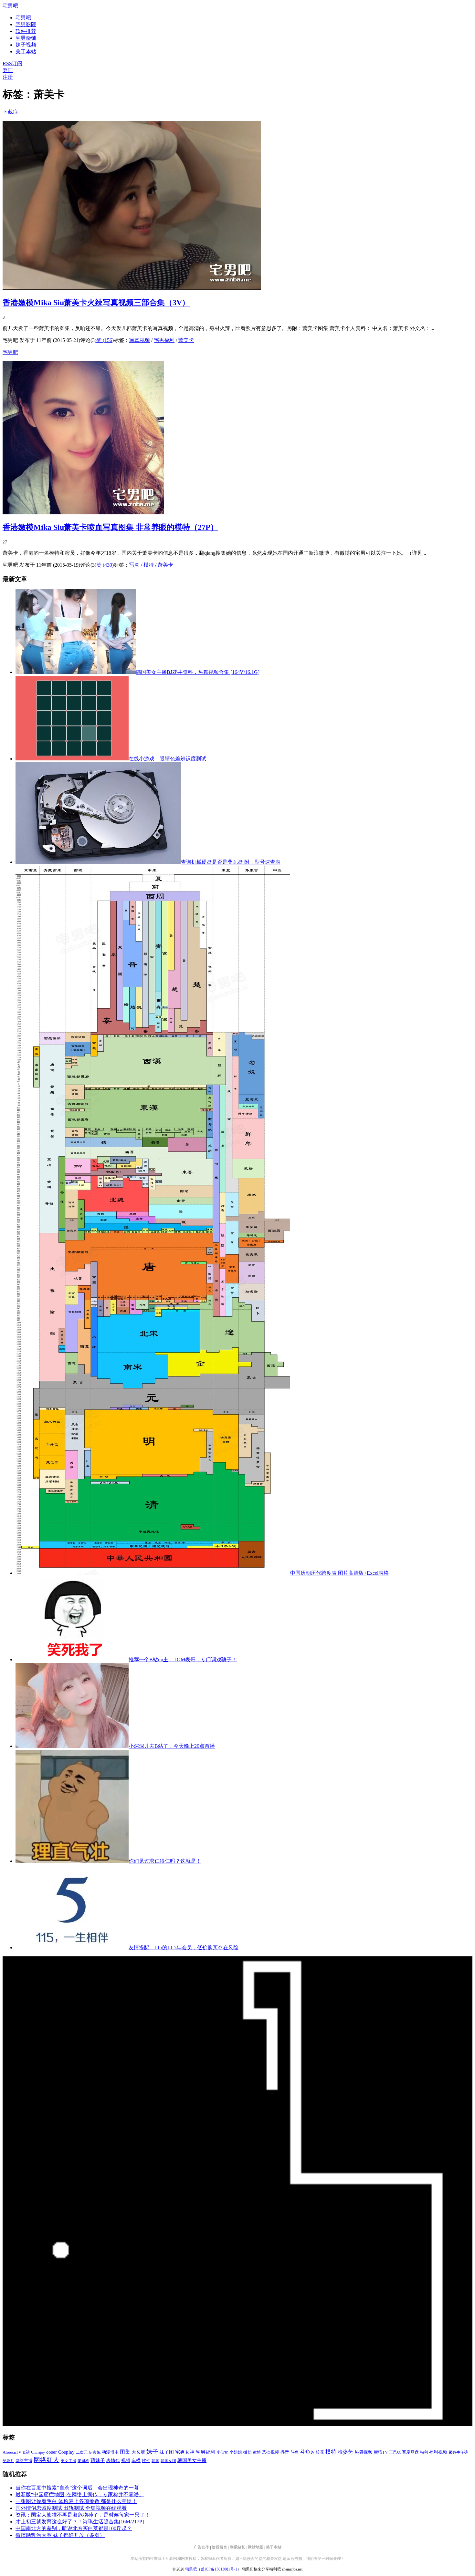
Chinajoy (38, 2452)
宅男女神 (185, 2452)
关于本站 (274, 2547)
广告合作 (201, 2547)
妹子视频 (26, 45)
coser (52, 2452)
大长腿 (138, 2452)
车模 (136, 2461)
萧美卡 (186, 340)
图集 (125, 2452)
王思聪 (395, 2452)
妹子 (152, 2452)
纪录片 (8, 2461)
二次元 (82, 2452)
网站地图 (256, 2547)
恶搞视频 (270, 2452)
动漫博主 (110, 2452)
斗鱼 (295, 2452)
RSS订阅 (12, 63)
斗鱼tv (307, 2452)
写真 (134, 565)
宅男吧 (10, 6)
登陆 (8, 70)
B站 (26, 2452)
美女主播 (69, 2461)
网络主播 (24, 2461)
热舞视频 (364, 2452)
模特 (149, 565)
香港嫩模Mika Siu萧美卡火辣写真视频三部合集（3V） (96, 303)
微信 (248, 2452)
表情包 (113, 2461)
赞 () (105, 340)
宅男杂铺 (26, 38)
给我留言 (219, 2547)
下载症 (10, 112)
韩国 (155, 2461)
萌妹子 (98, 2460)
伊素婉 (95, 2452)
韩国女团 (168, 2461)
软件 (146, 2461)
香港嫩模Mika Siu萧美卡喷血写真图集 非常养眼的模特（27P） (110, 527)
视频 (126, 2461)
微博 (257, 2452)
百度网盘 (410, 2452)
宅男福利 (164, 340)
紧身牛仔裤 (458, 2452)
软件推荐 (26, 31)
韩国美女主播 (192, 2460)
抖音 (285, 2452)
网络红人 (47, 2460)
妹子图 (167, 2452)
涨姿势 (345, 2452)
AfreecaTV (12, 2452)
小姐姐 (236, 2452)
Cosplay (66, 2452)
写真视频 (140, 340)
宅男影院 (26, 24)
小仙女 (222, 2452)
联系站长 (238, 2547)
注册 (8, 77)
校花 (320, 2452)
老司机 (83, 2461)
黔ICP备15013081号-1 (219, 2569)
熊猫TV (381, 2452)
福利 (424, 2452)
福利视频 (438, 2452)
